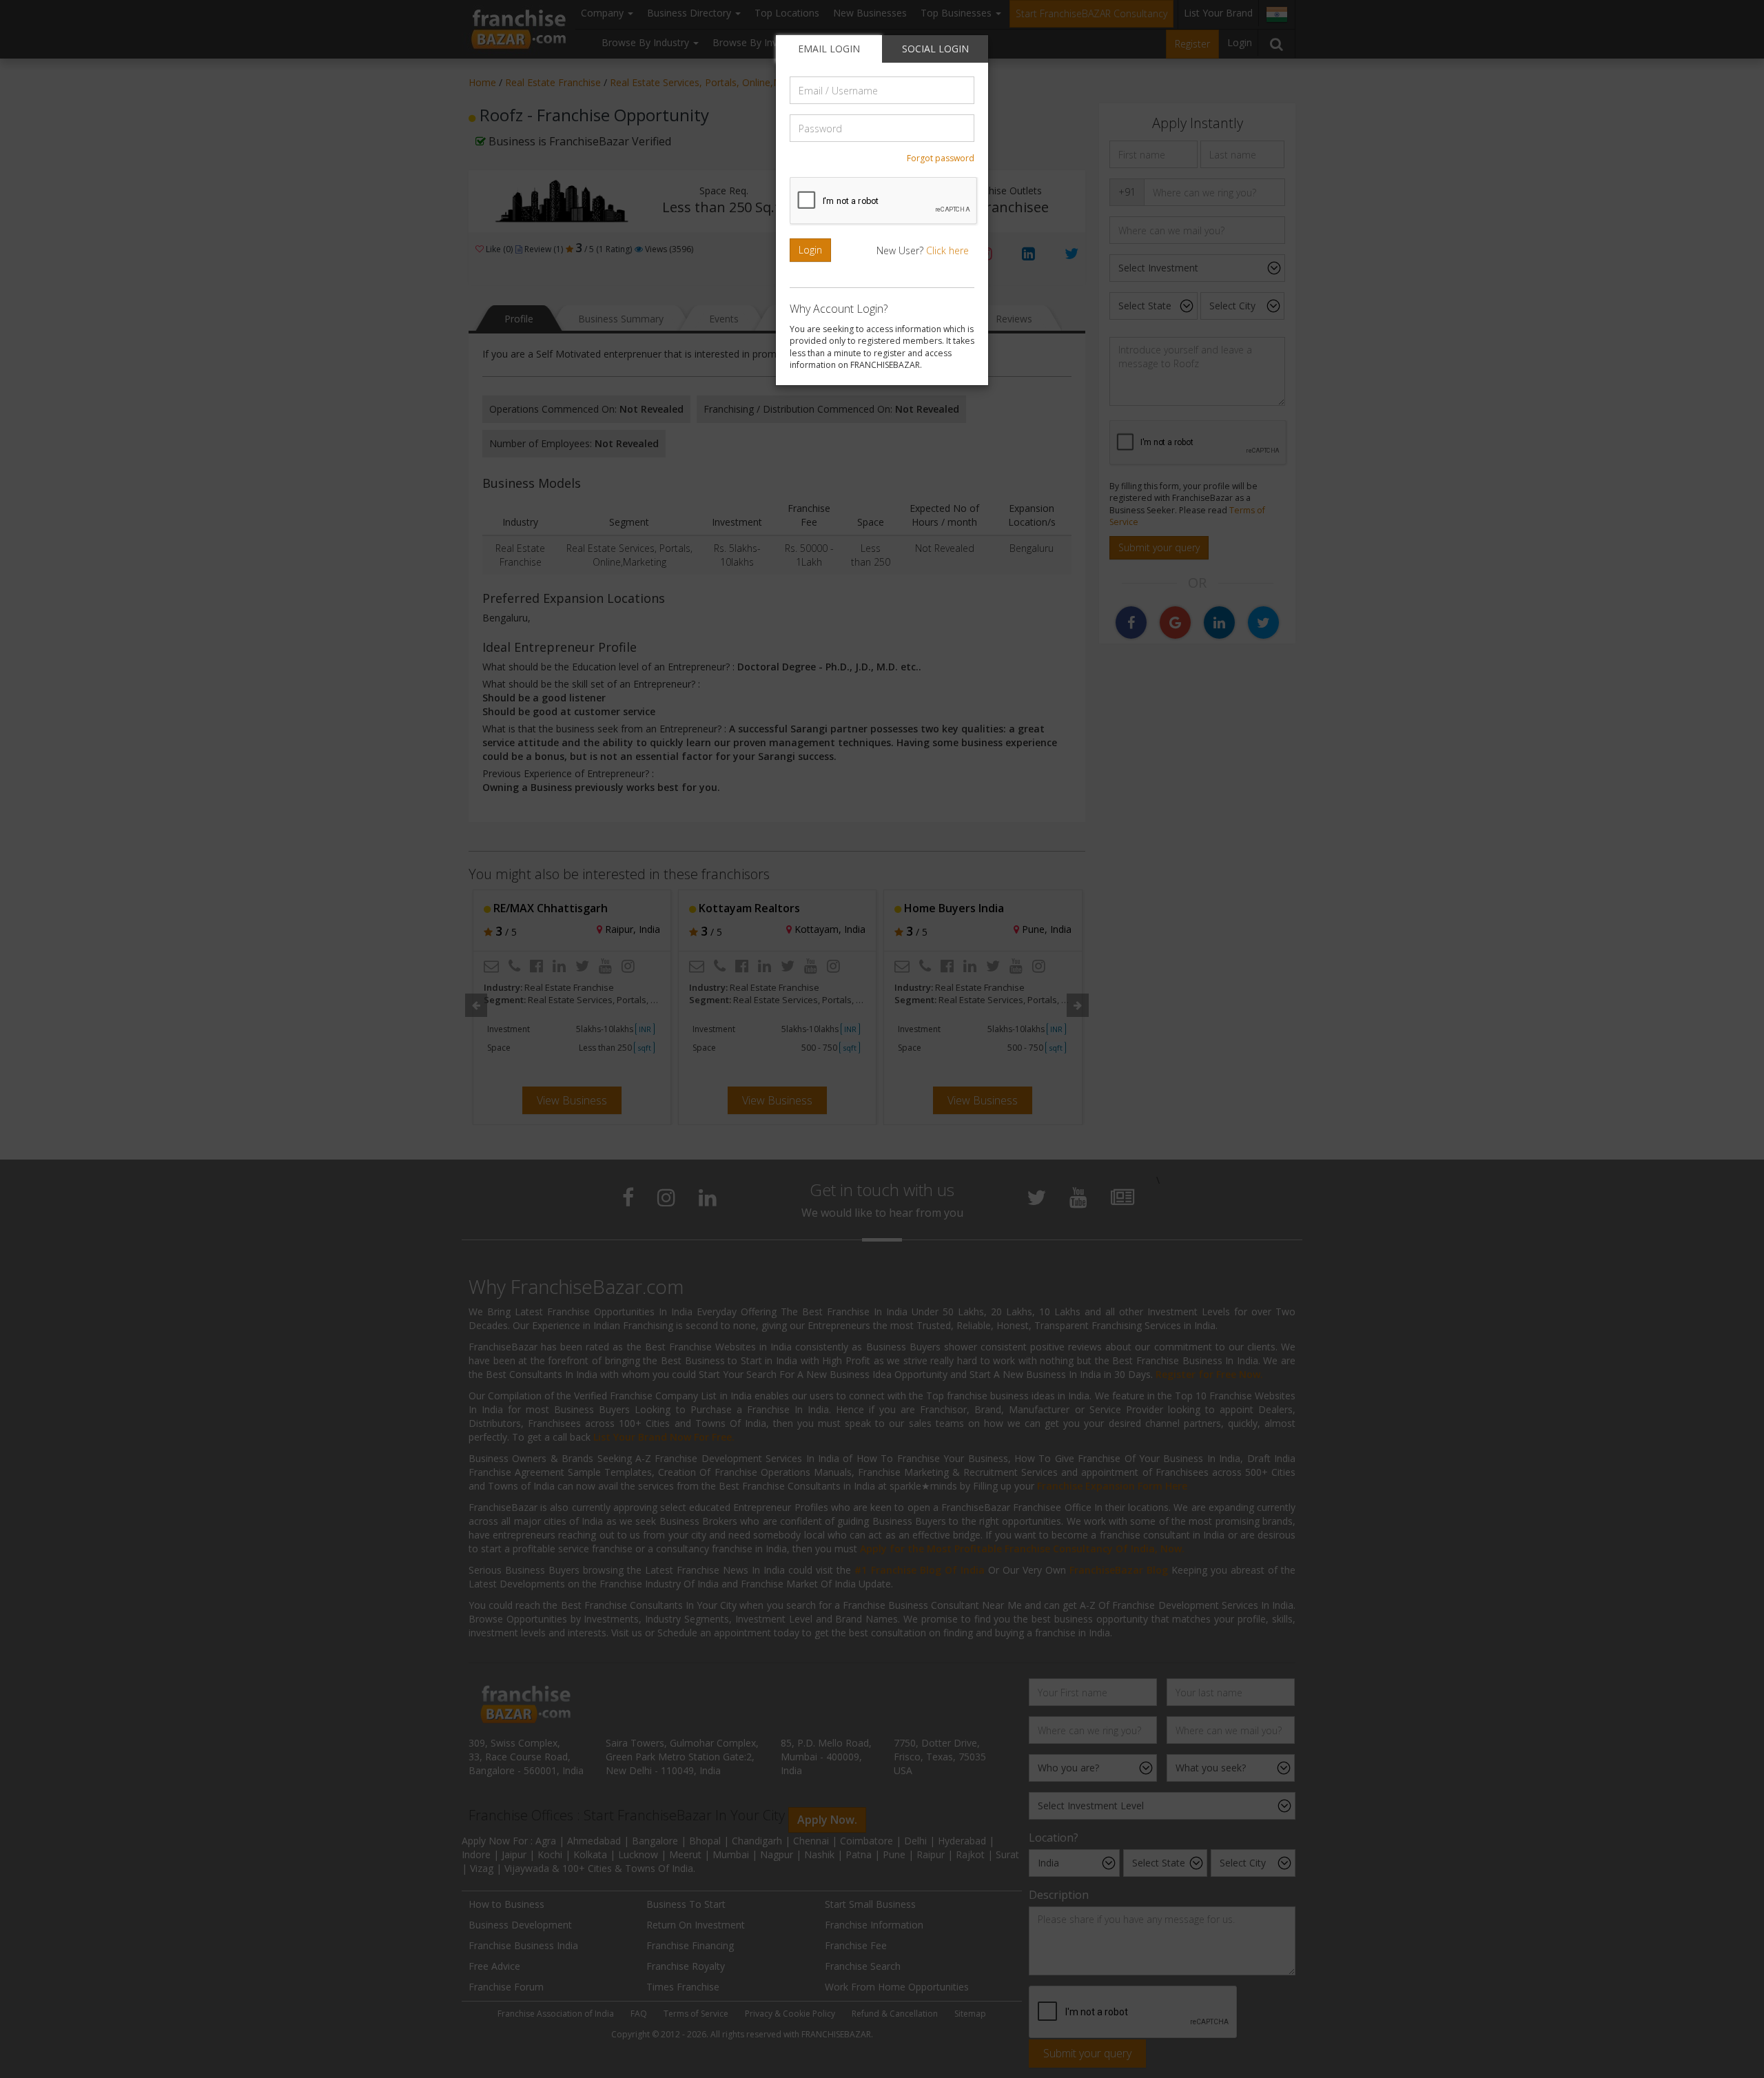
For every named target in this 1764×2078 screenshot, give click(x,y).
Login (810, 250)
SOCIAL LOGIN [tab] (935, 49)
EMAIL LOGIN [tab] (829, 49)
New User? (923, 250)
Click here (947, 250)
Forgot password (941, 158)
